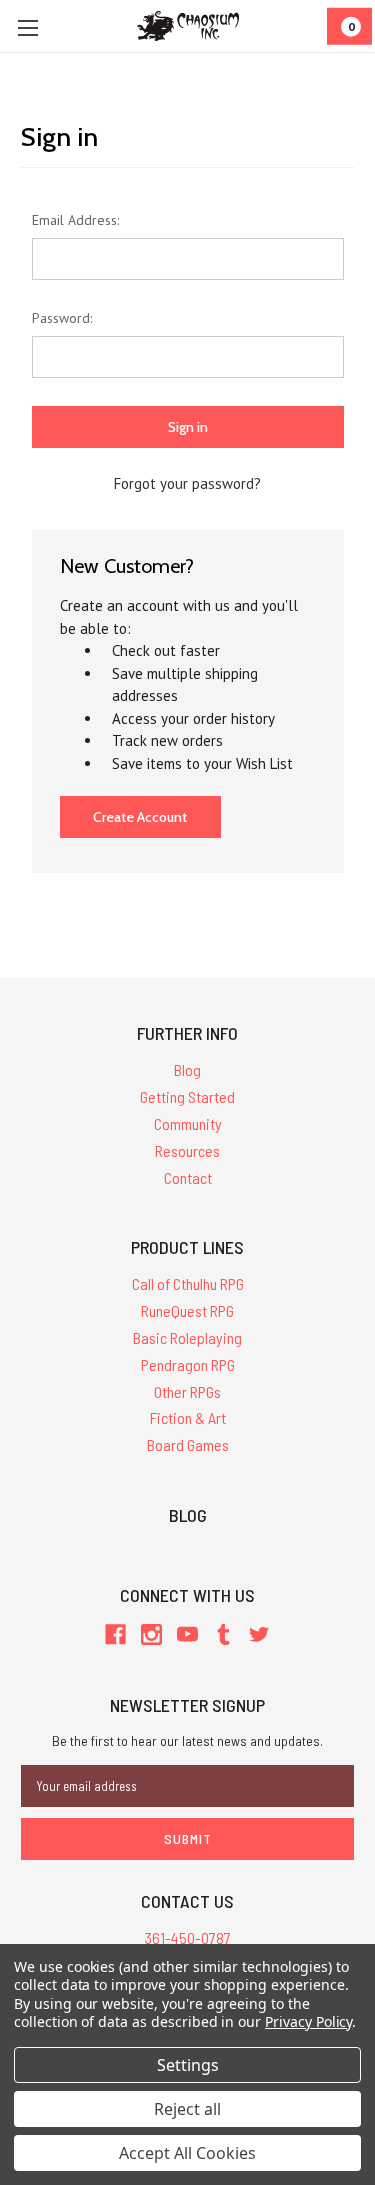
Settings (188, 2065)
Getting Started (187, 1096)
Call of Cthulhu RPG (188, 1283)
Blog (187, 1069)
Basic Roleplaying (187, 1337)
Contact (188, 1177)
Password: (62, 318)
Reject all (187, 2109)
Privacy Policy (308, 2021)
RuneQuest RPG (187, 1310)
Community (188, 1123)
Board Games (188, 1444)
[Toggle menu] (27, 27)
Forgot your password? (187, 483)
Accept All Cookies (187, 2153)
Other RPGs (187, 1391)
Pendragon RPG (188, 1364)
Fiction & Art (188, 1417)
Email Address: (75, 220)
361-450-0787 (188, 1937)
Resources (187, 1150)
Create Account (140, 817)
